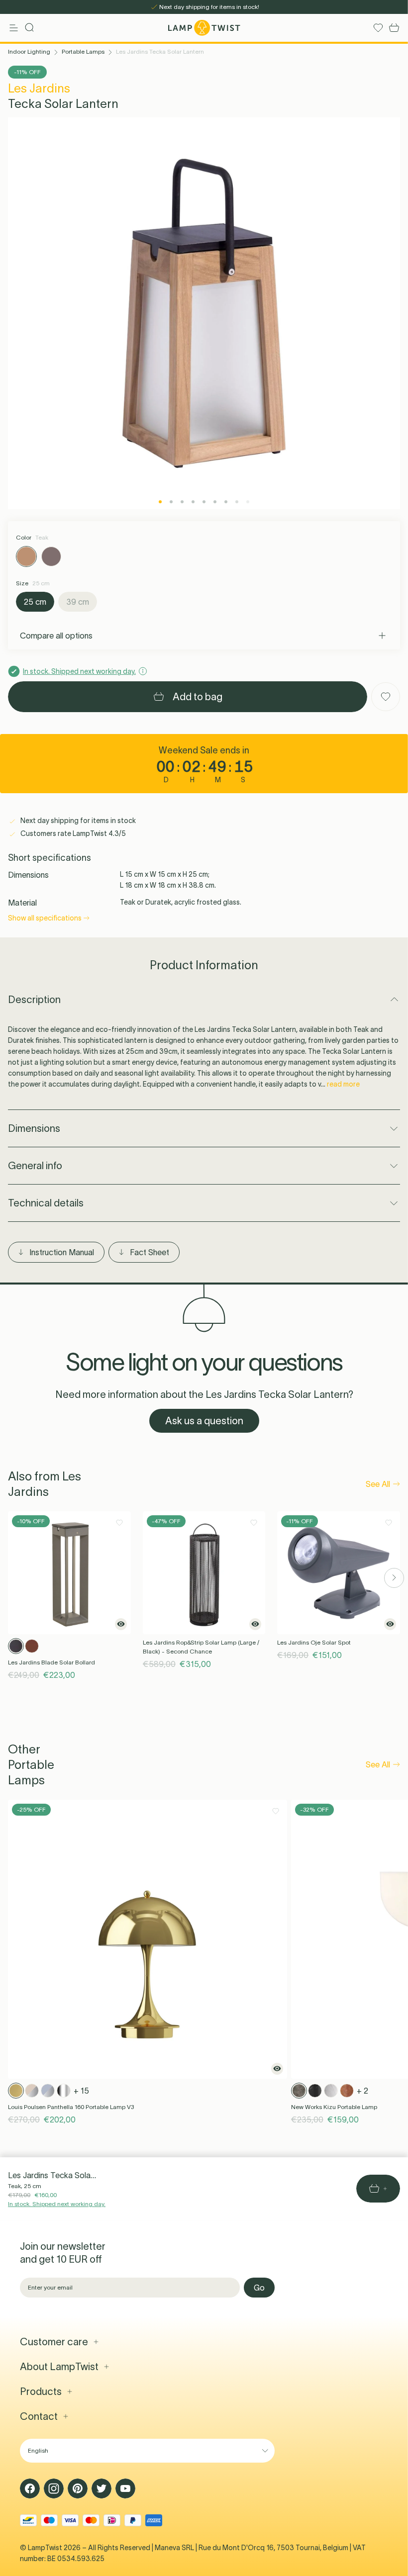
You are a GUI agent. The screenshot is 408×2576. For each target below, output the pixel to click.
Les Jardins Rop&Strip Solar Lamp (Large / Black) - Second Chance (201, 1647)
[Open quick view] (121, 1624)
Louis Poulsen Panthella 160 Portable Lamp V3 (71, 2107)
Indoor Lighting (29, 51)
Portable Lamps (83, 51)
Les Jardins (39, 88)
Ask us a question (204, 1421)
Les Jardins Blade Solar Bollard (51, 1662)
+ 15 (81, 2091)
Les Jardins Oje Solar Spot (314, 1642)
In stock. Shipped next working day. (57, 2204)
